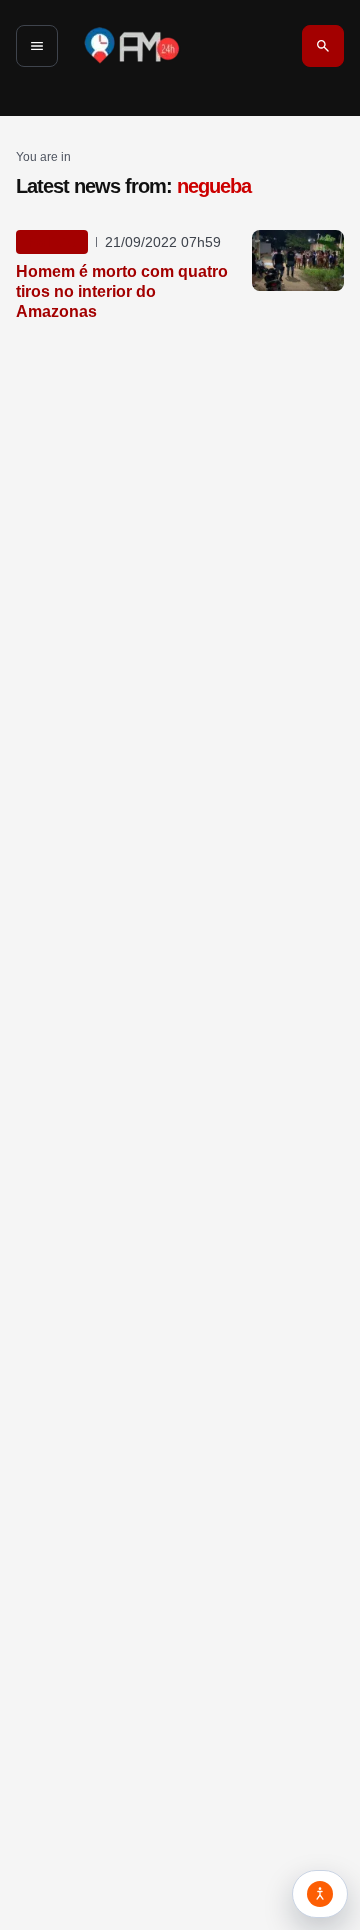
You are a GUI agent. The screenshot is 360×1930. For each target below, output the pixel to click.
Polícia (52, 242)
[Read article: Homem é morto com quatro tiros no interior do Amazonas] (298, 260)
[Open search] (323, 46)
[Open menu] (37, 46)
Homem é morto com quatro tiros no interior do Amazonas (122, 291)
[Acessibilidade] (320, 1894)
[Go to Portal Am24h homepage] (132, 45)
